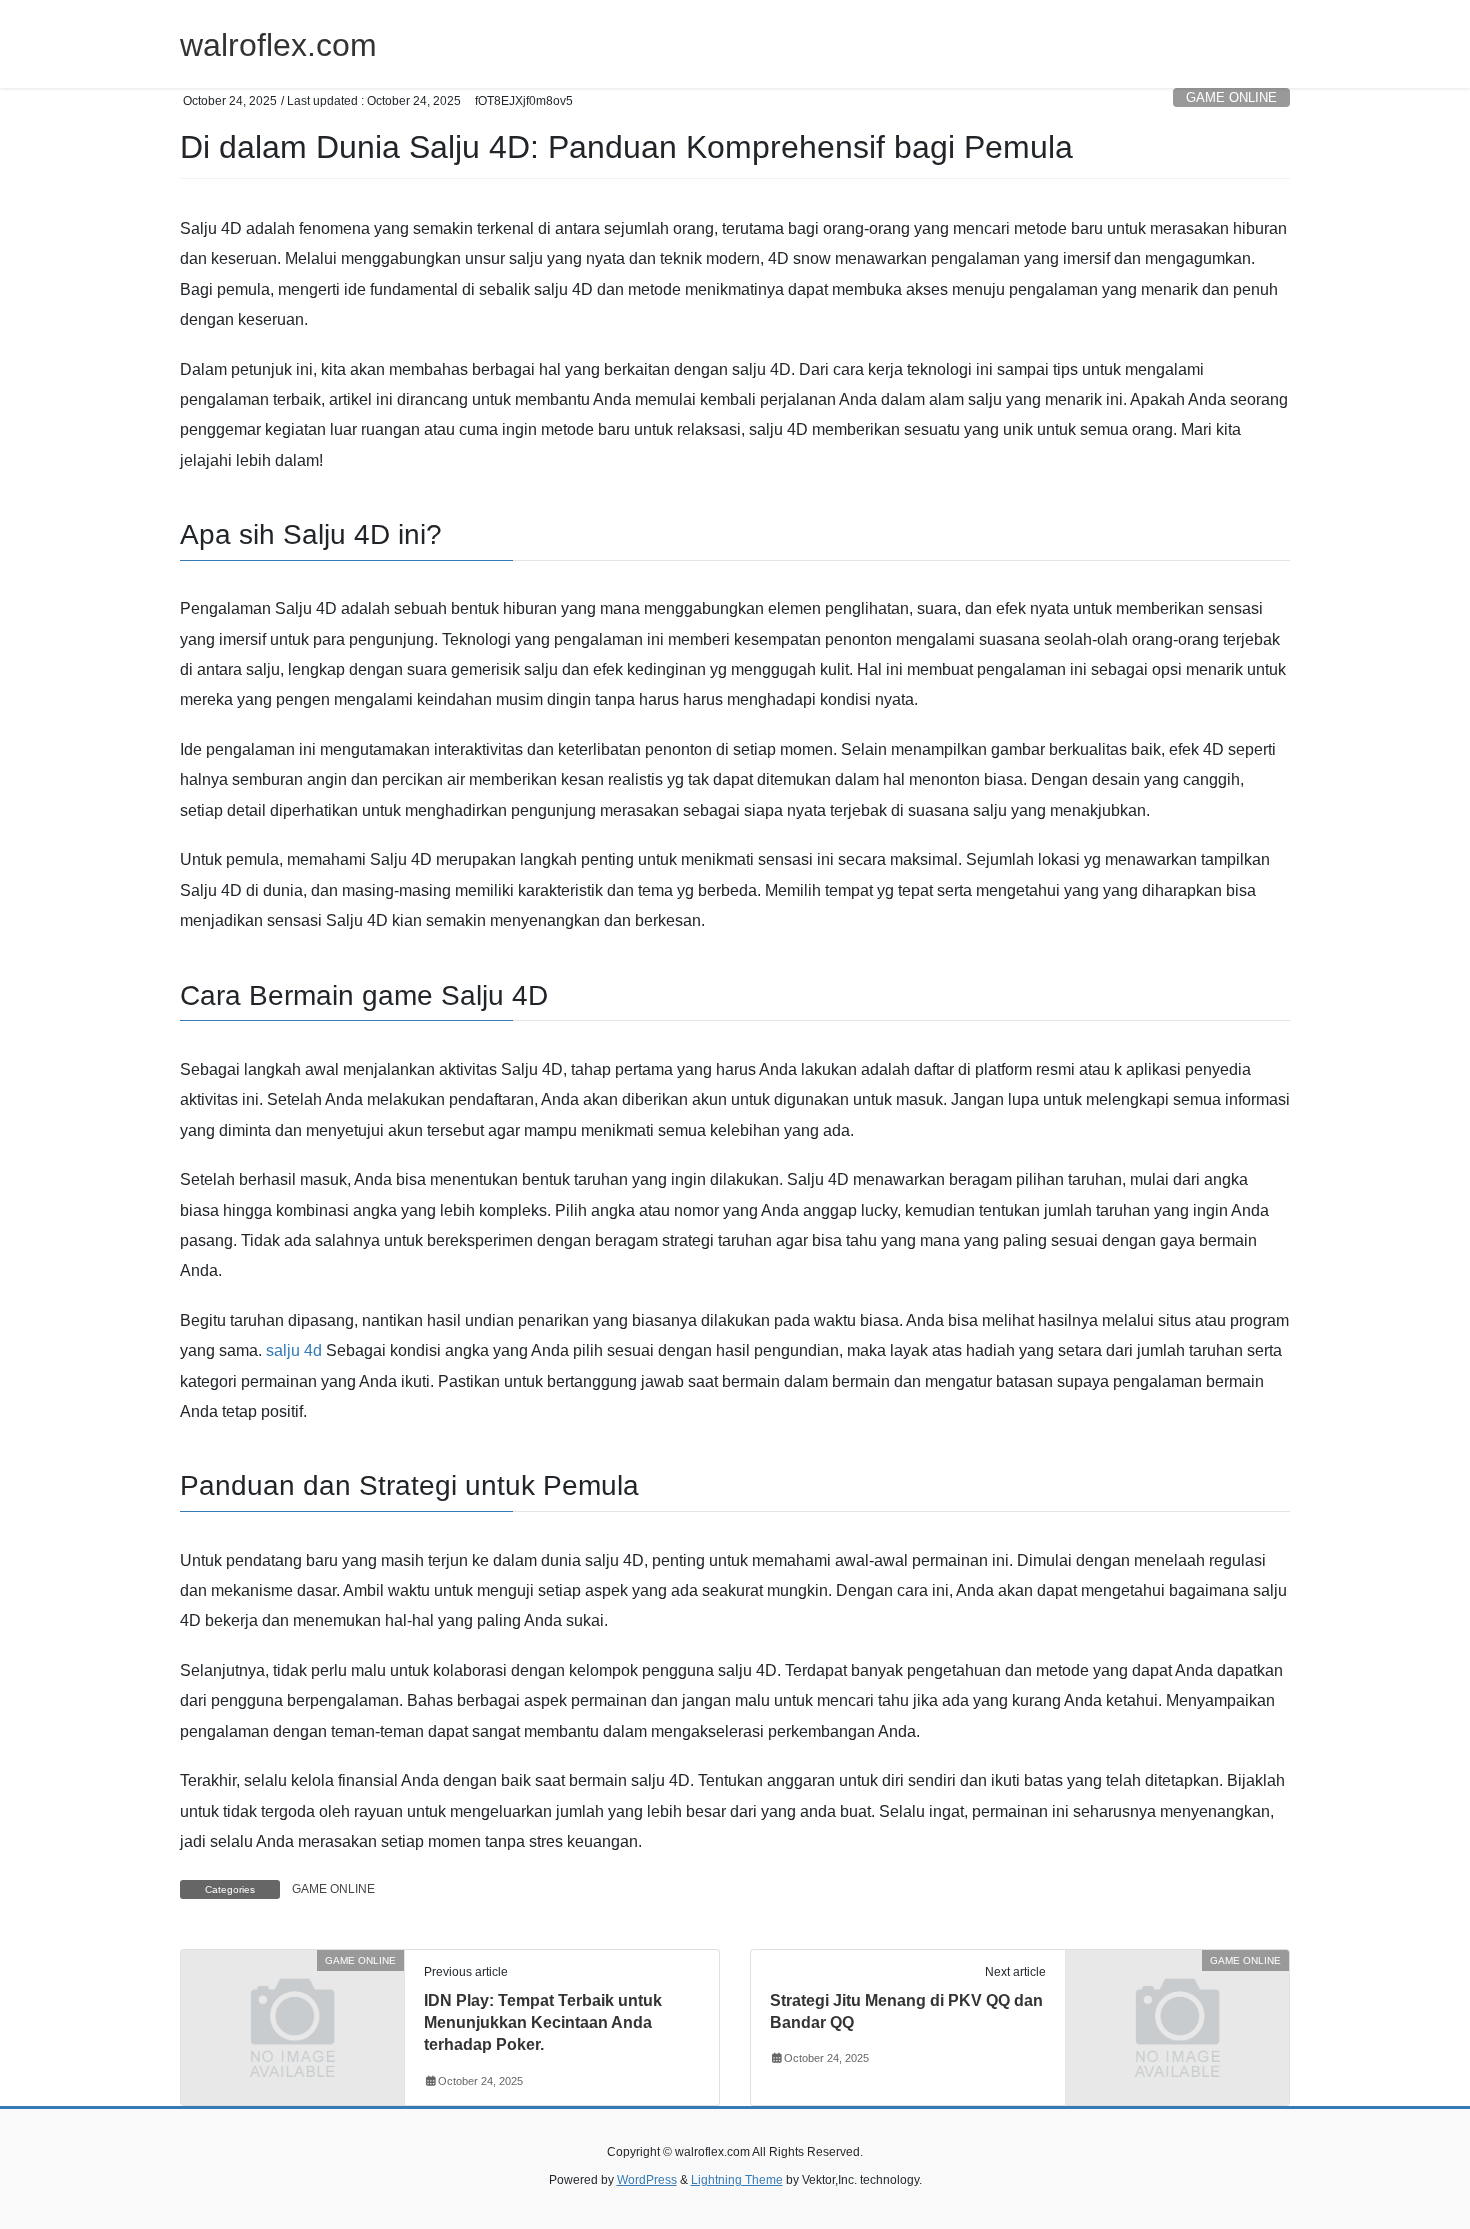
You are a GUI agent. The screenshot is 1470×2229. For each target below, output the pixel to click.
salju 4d (294, 1350)
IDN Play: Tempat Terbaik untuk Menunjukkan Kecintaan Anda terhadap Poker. (543, 2023)
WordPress (647, 2180)
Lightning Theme (737, 2180)
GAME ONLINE (1231, 97)
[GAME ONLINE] (292, 2017)
